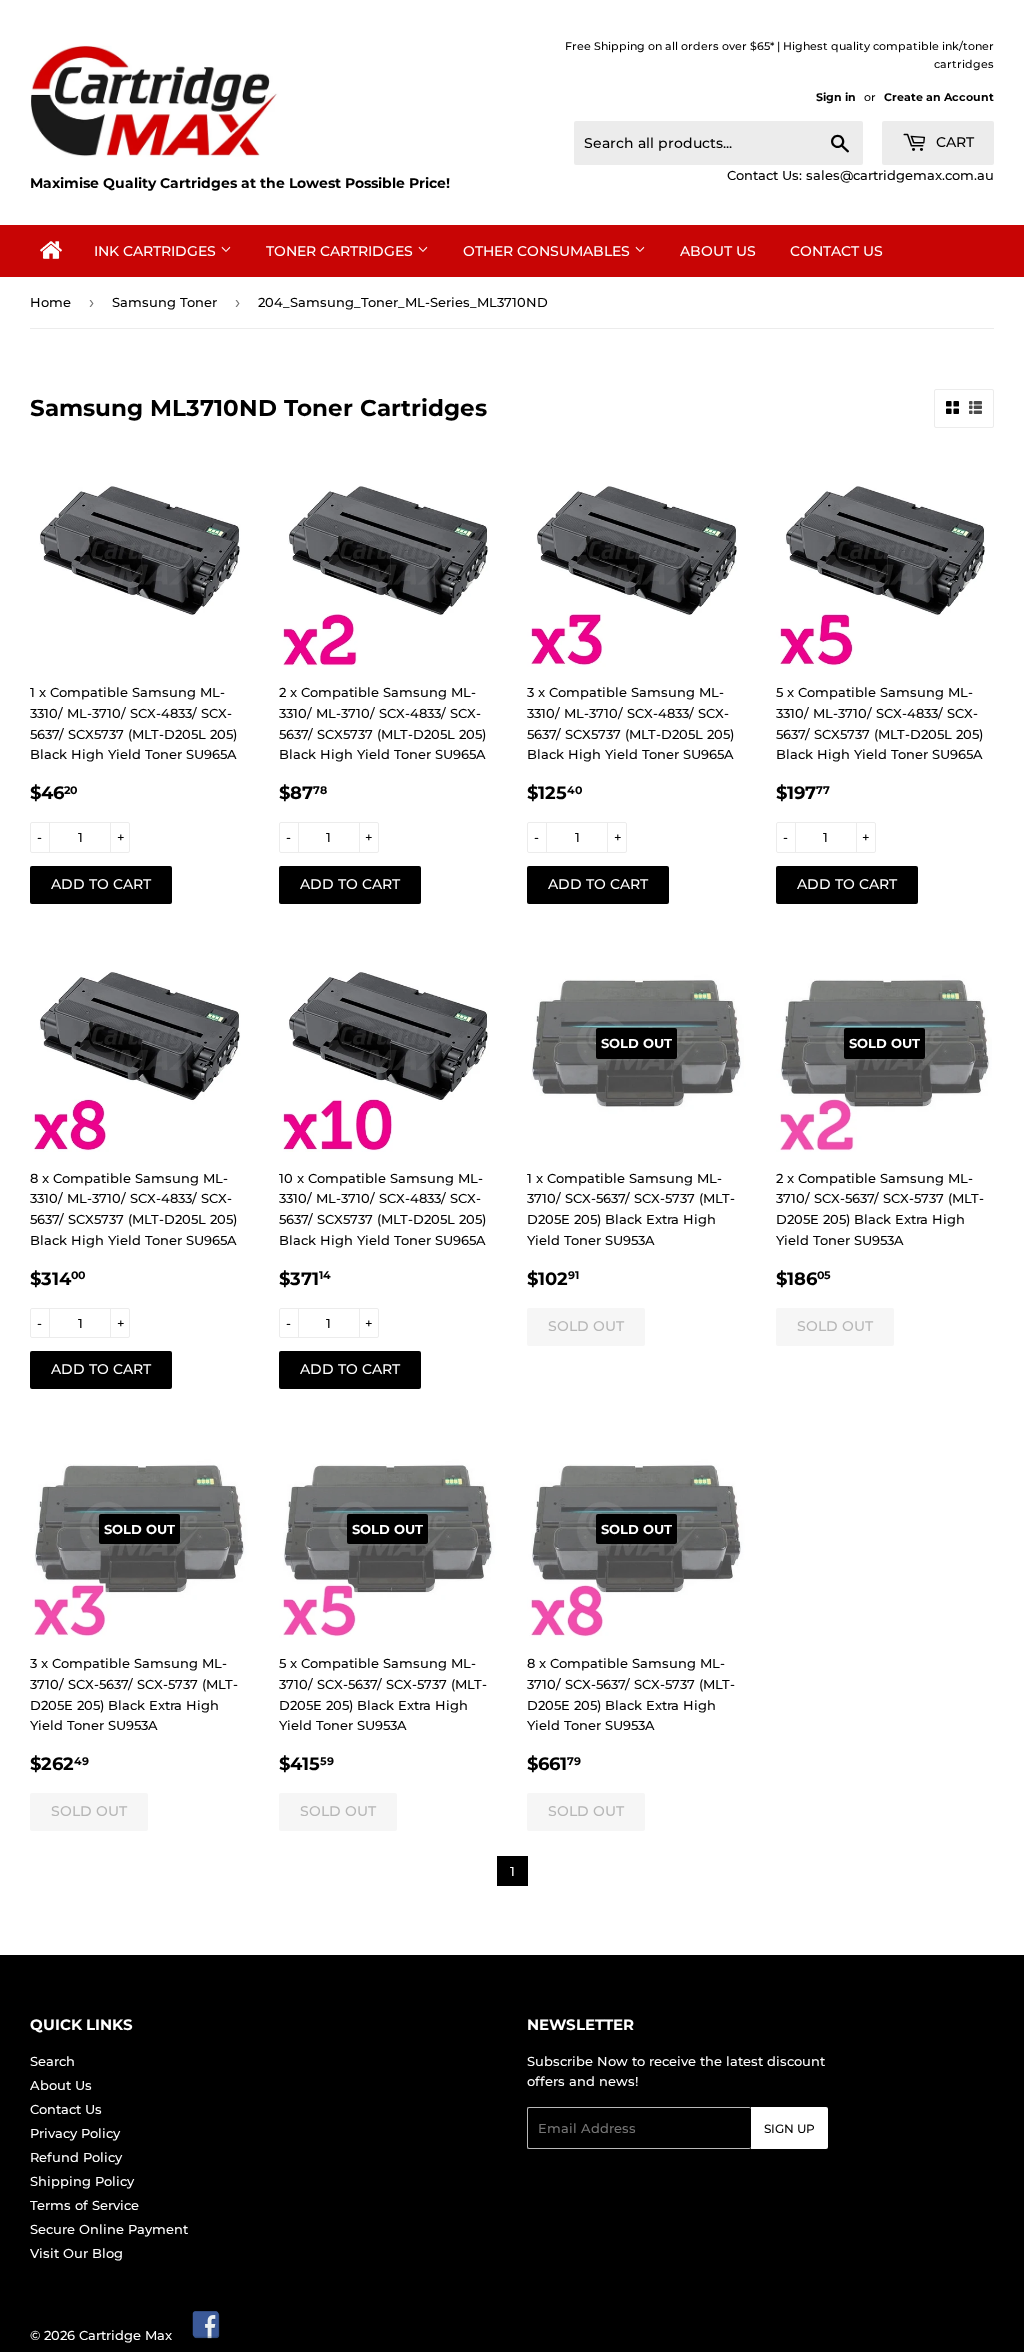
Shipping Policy (82, 2181)
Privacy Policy (75, 2133)
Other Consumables (548, 251)
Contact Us (836, 251)
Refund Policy (76, 2157)
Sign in (836, 97)
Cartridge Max (125, 2335)
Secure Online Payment (109, 2229)
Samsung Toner (164, 302)
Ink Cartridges (157, 251)
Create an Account (939, 97)
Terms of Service (84, 2205)
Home (50, 302)
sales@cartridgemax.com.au (900, 175)
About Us (718, 251)
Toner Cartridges (341, 251)
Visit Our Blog (76, 2253)
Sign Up (789, 2128)
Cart (953, 142)
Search (52, 2061)
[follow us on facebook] (207, 2335)
